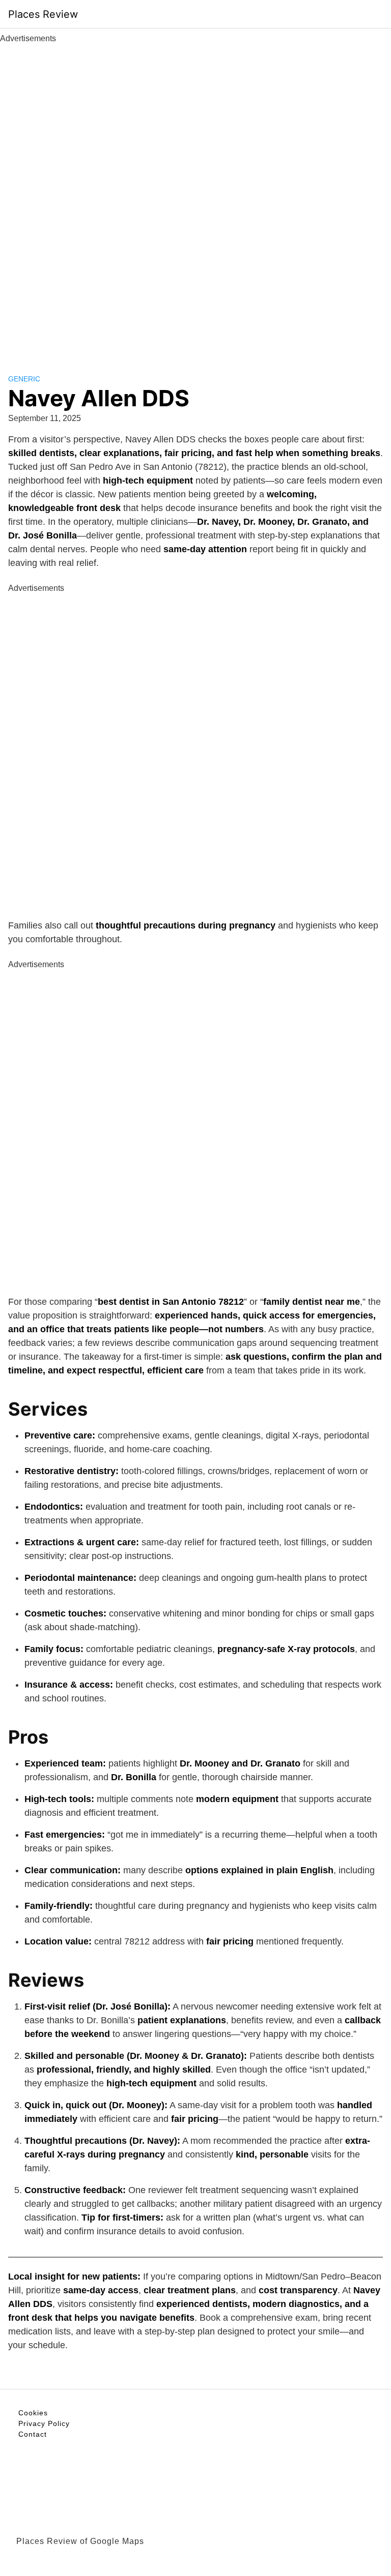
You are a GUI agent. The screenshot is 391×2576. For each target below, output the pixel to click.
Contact (33, 2434)
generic (24, 379)
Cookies (33, 2413)
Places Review (43, 14)
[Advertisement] (195, 197)
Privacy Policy (44, 2423)
